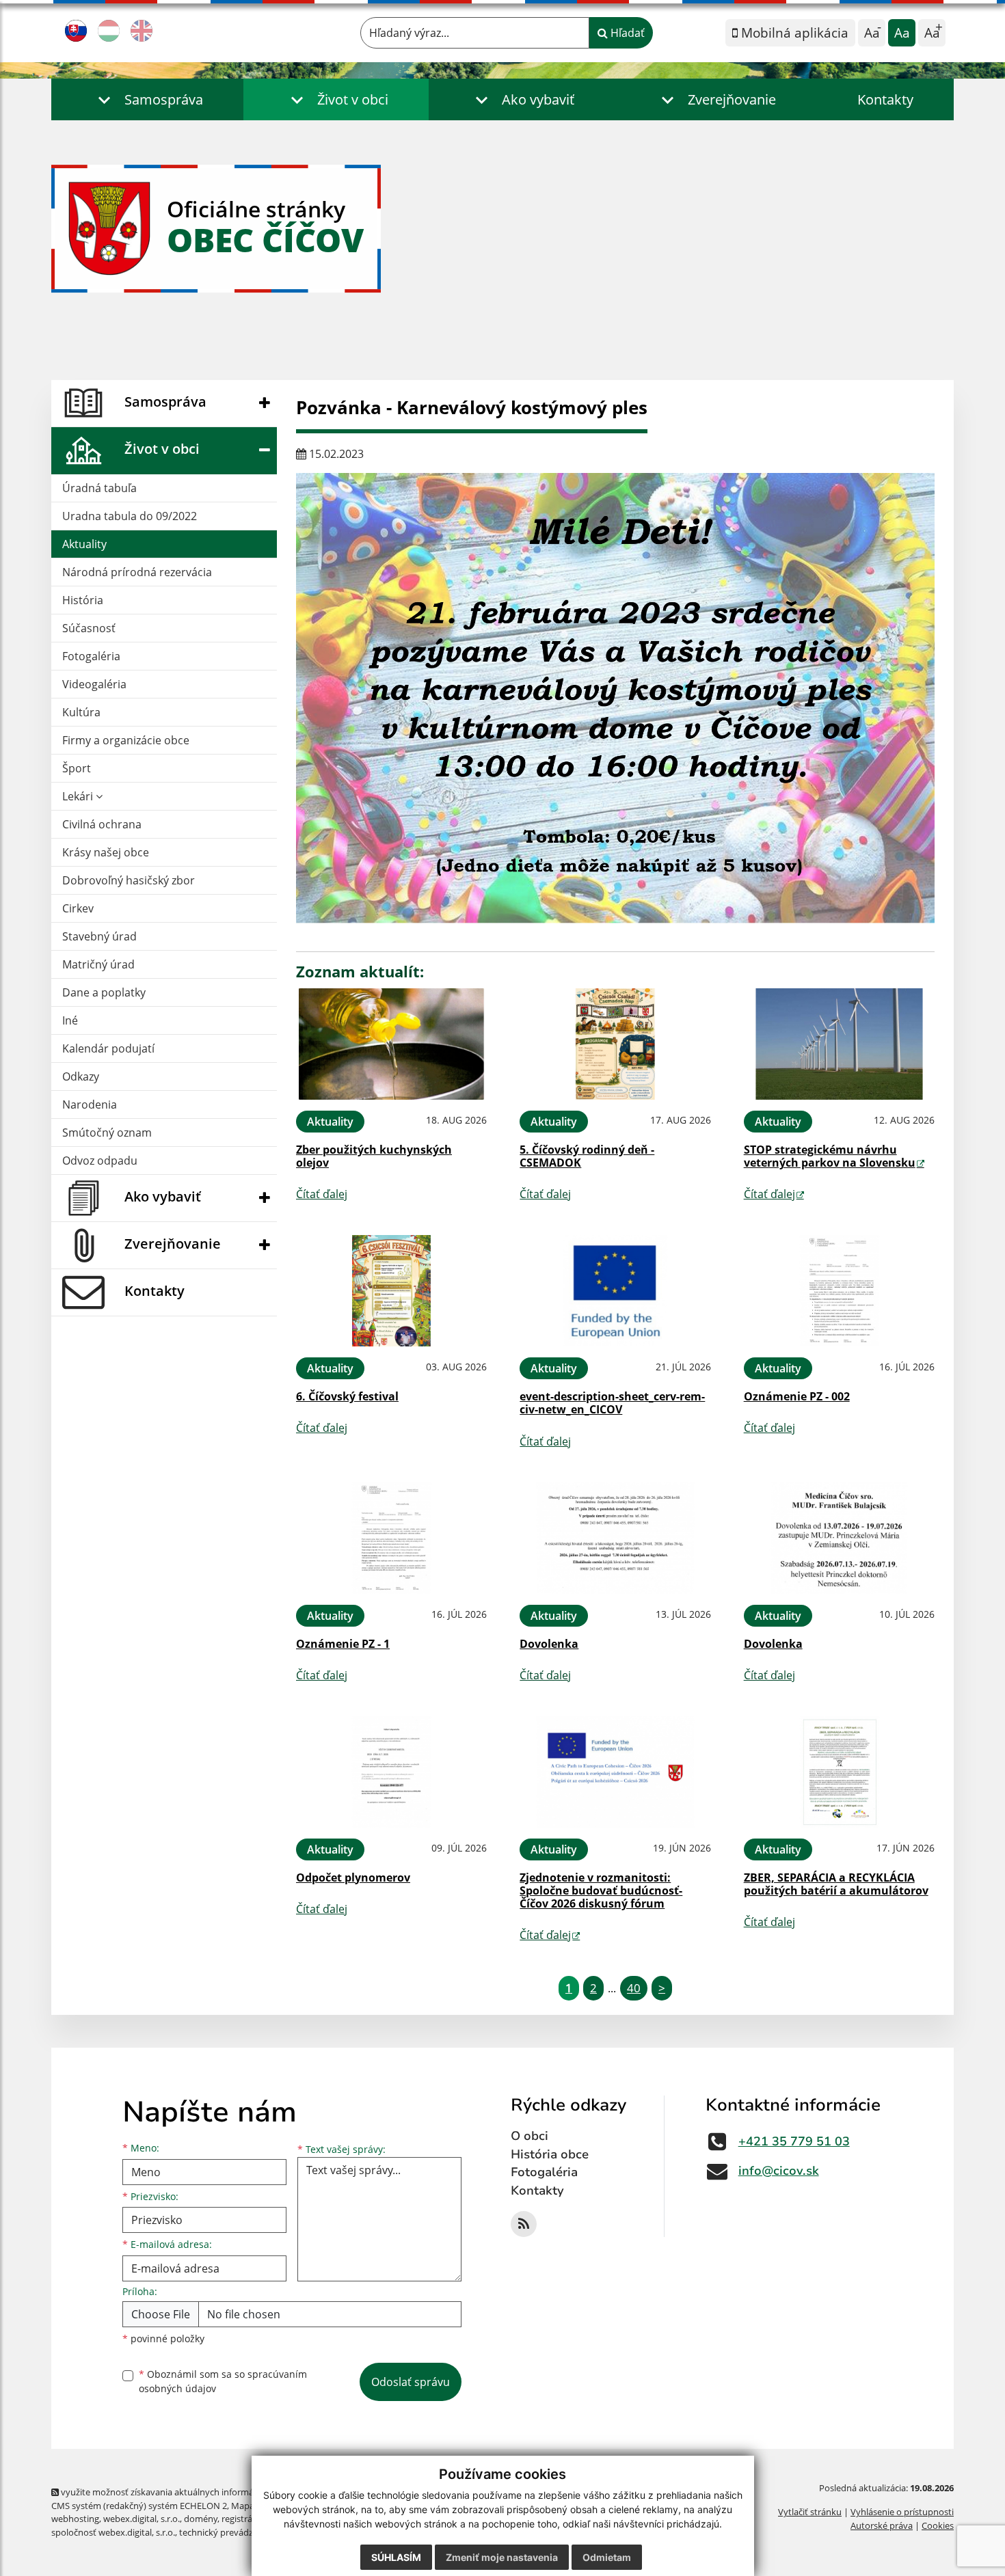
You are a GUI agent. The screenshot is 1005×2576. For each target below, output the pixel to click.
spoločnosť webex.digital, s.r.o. (113, 2532)
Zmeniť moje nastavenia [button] (502, 2557)
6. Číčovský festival (347, 1396)
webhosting (75, 2519)
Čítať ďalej (322, 1194)
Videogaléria (94, 684)
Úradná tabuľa (99, 488)
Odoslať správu (411, 2382)
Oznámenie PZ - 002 (797, 1396)
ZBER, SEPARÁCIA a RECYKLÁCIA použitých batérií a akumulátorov (836, 1884)
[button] (147, 99)
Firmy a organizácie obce (126, 740)
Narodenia (90, 1104)
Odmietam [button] (607, 2557)
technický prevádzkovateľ (231, 2532)
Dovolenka (549, 1644)
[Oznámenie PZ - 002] (839, 1291)
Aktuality (84, 544)
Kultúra (81, 712)
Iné (70, 1020)
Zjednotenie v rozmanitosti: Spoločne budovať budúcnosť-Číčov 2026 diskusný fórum (601, 1890)
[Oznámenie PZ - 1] (391, 1538)
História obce (550, 2154)
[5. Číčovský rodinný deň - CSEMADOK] (615, 1044)
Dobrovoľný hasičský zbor (129, 880)
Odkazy (81, 1076)
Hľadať (626, 33)
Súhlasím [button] (396, 2557)
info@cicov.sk (779, 2171)
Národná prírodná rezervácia (137, 572)
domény (201, 2519)
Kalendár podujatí (108, 1048)
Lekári (79, 796)
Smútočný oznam (107, 1133)
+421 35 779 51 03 (794, 2141)
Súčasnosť (89, 628)
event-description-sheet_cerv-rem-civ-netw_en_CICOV (612, 1403)
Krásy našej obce (106, 852)
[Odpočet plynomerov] (391, 1772)
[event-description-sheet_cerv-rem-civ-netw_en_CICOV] (615, 1291)
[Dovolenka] (615, 1538)
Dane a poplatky (104, 992)
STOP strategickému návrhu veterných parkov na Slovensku (830, 1156)
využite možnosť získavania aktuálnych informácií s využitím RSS (190, 2492)
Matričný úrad (98, 964)
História (83, 600)
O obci (530, 2136)
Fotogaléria (91, 656)
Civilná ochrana (102, 824)
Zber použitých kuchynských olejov (374, 1156)
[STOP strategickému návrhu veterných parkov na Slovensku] (839, 1044)
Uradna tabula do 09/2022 (130, 516)
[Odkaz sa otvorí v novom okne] (524, 2224)
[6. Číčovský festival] (391, 1291)
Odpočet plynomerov (353, 1877)
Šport (77, 768)
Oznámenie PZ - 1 (343, 1644)
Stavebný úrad (99, 936)
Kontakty (885, 99)
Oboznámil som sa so (223, 2381)
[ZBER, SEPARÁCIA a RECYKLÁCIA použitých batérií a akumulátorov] (839, 1772)
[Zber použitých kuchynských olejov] (391, 1044)
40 (634, 1988)
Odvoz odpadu (100, 1161)
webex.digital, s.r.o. (142, 2519)
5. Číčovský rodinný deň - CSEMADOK (587, 1156)
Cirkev (78, 908)
